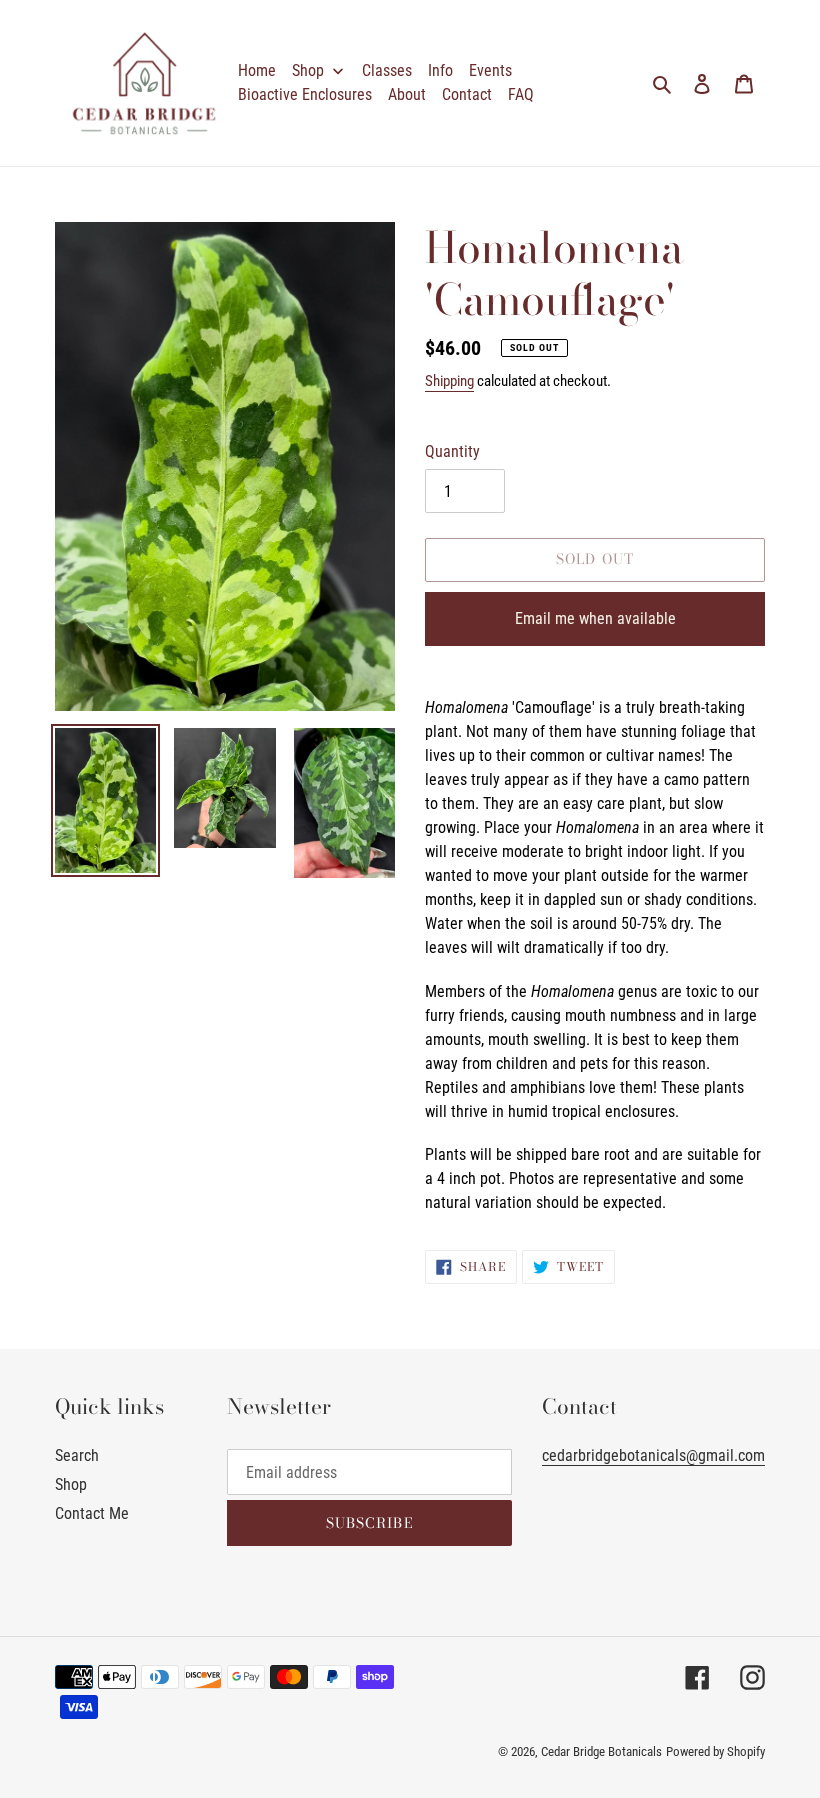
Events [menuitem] (490, 70)
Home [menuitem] (257, 70)
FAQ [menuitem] (521, 94)
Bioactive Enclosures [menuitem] (305, 94)
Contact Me (92, 1513)
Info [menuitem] (440, 70)
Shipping (449, 381)
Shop (71, 1484)
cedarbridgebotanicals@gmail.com (653, 1455)
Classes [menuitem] (387, 70)
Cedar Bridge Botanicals (601, 1751)
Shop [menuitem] (308, 70)
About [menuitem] (407, 94)
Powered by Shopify (715, 1751)
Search (77, 1455)
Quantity (452, 451)
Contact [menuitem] (467, 94)
